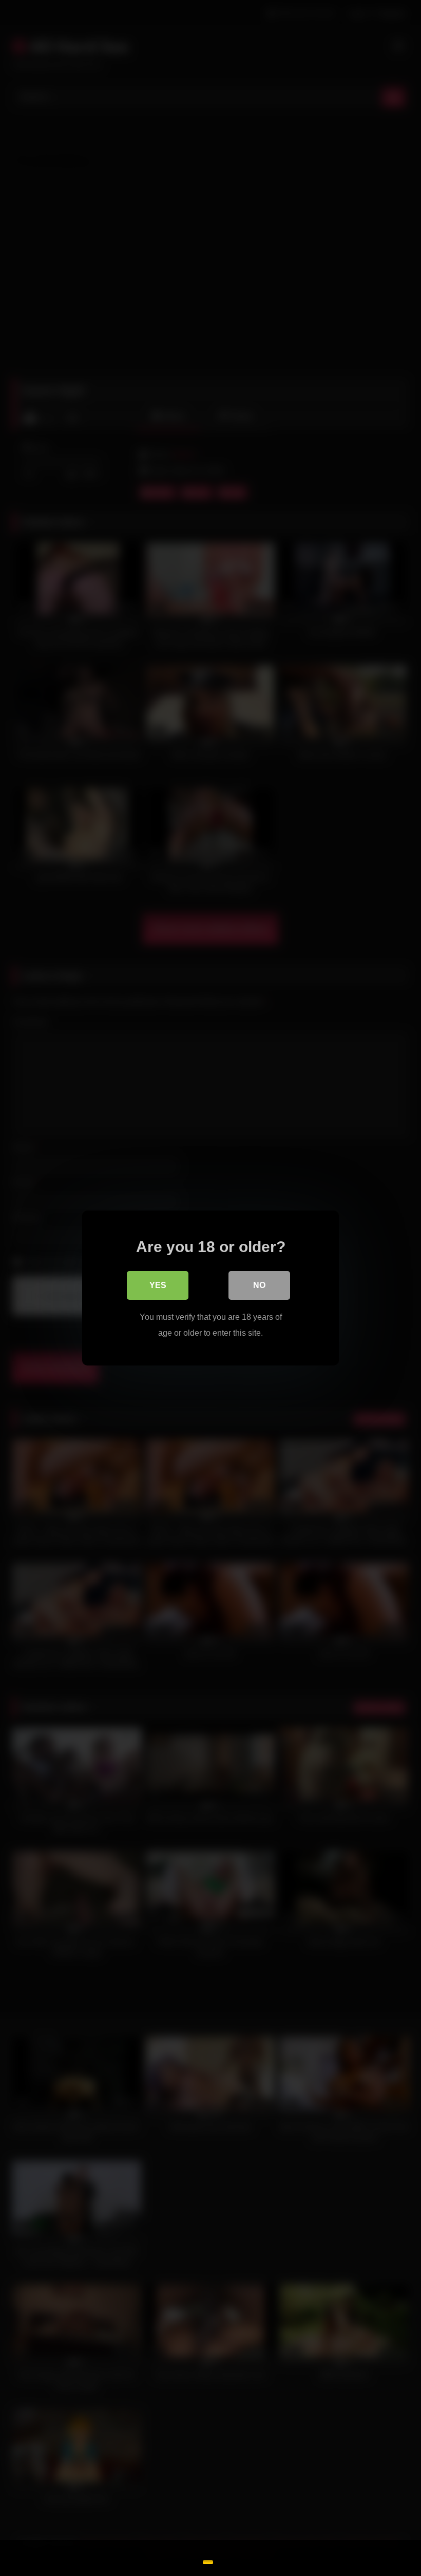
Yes (158, 1285)
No (259, 1285)
